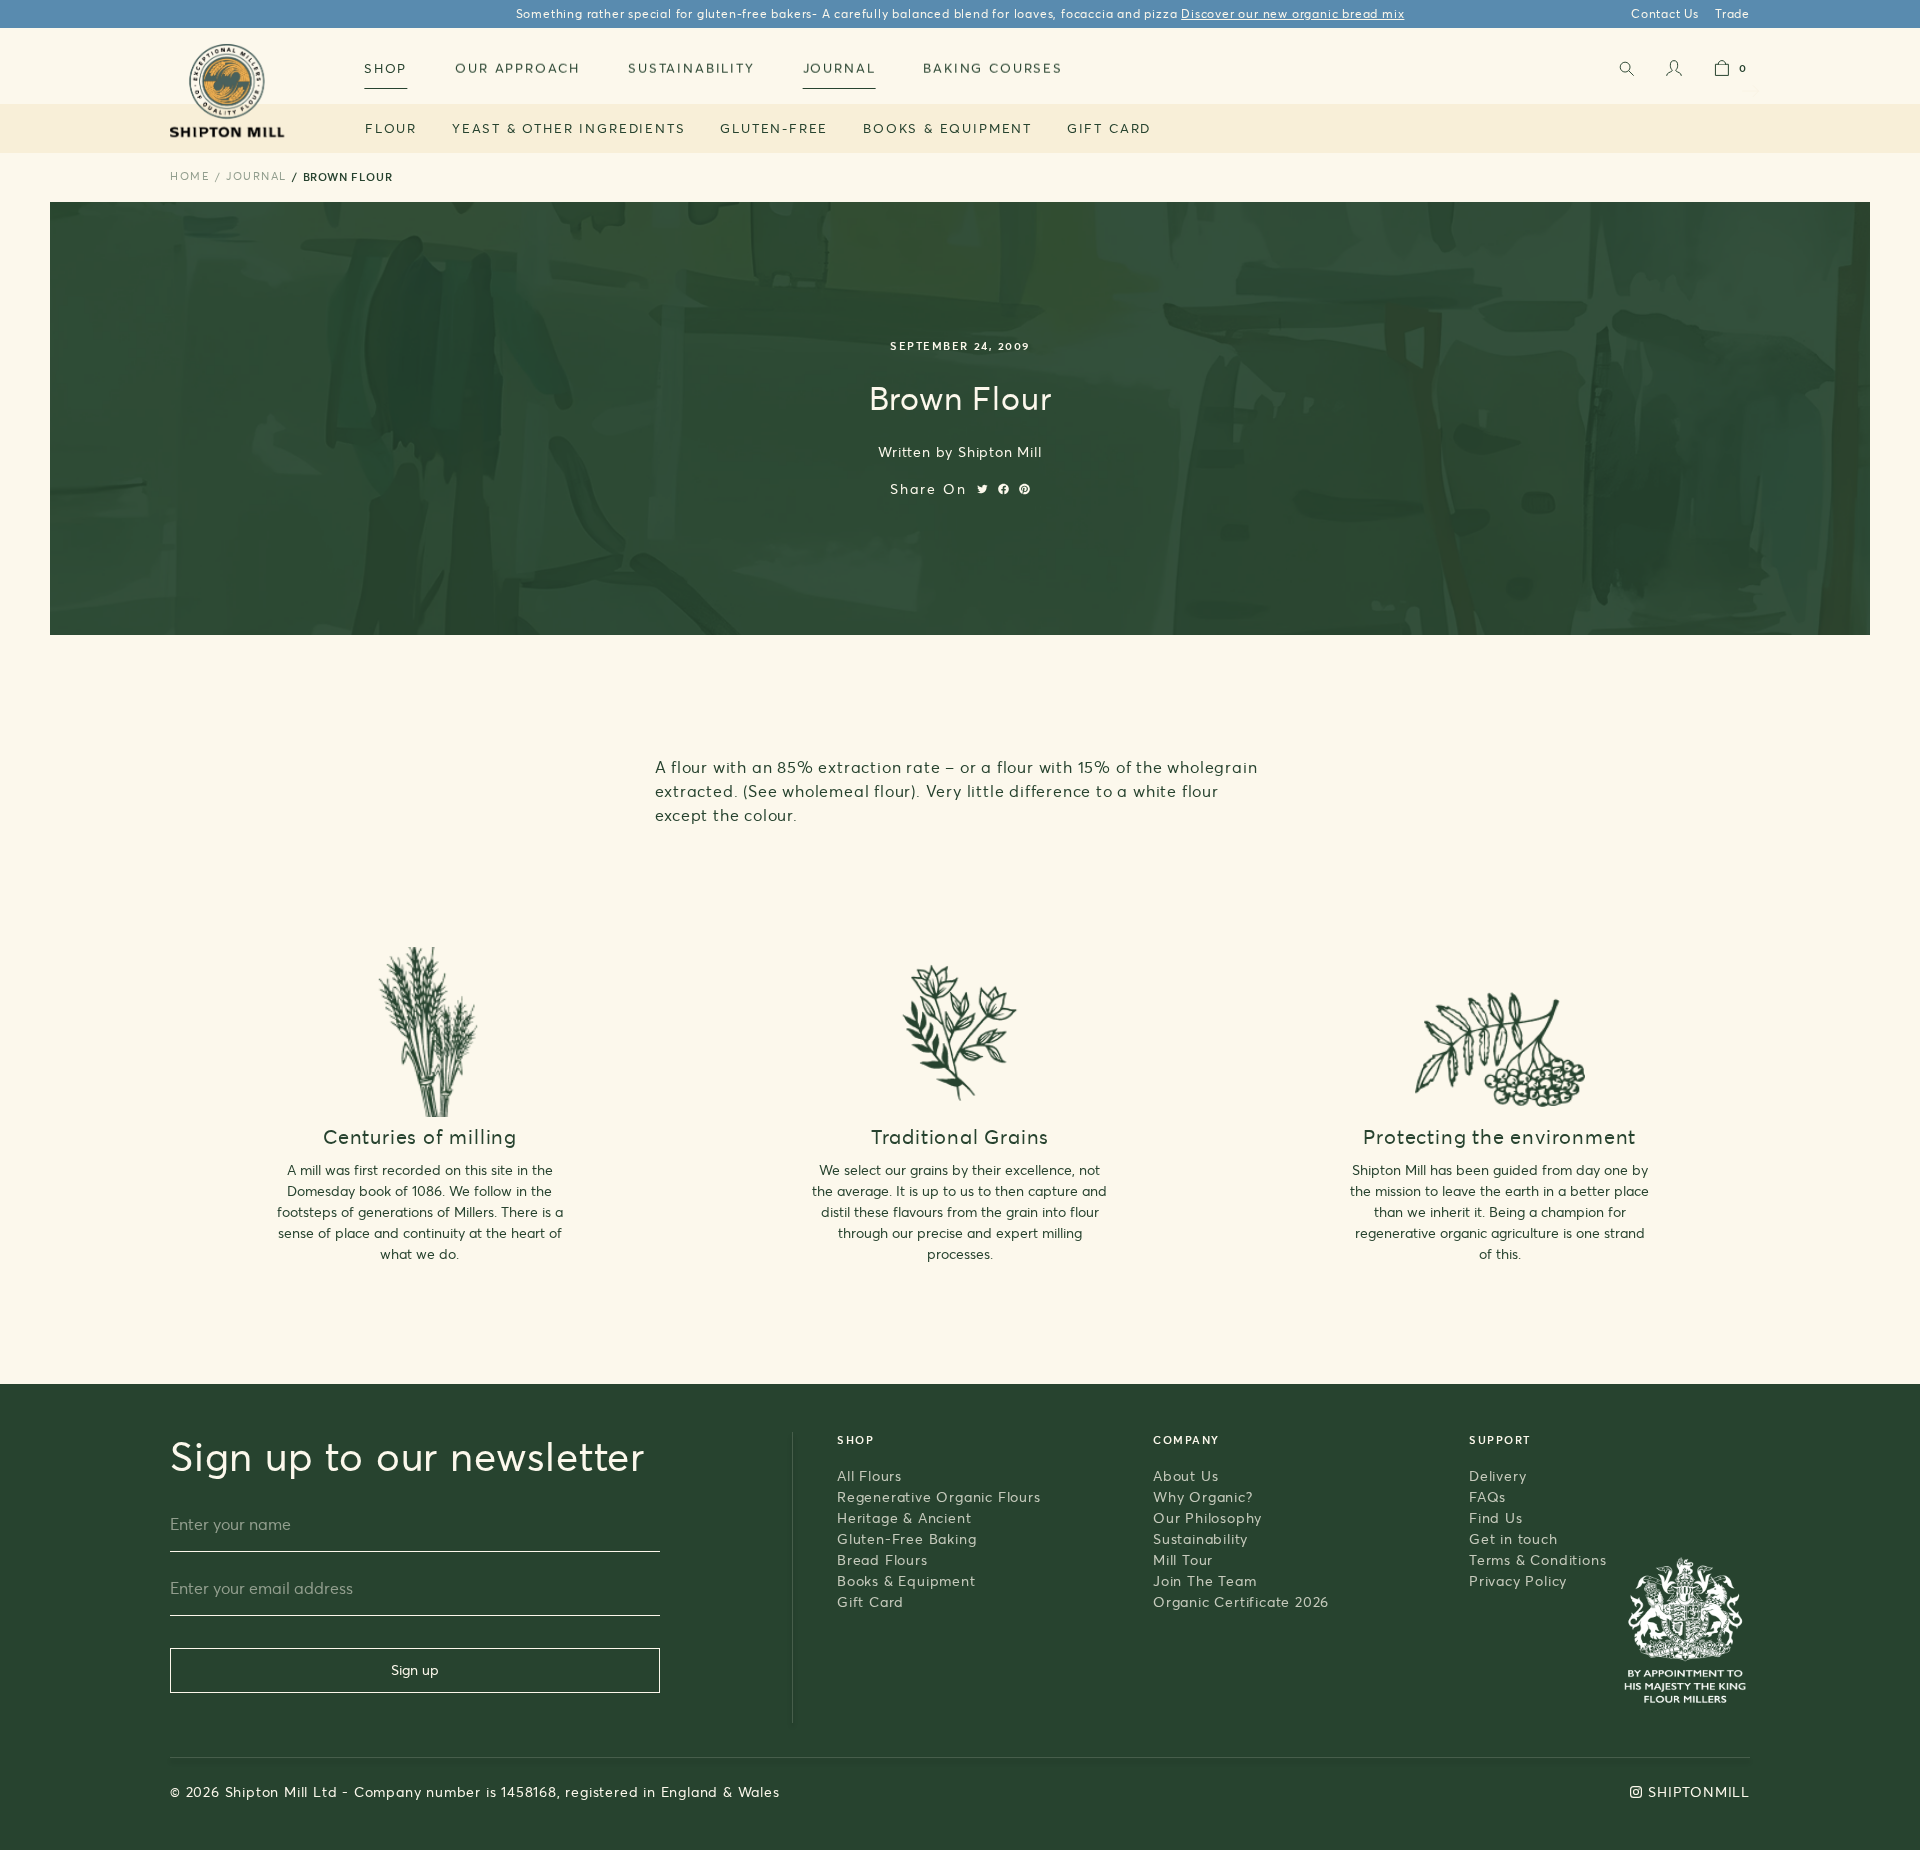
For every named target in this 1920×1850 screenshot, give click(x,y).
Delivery (1497, 1475)
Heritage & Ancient (904, 1517)
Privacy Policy (1518, 1580)
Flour (391, 128)
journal (256, 176)
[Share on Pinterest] (1024, 489)
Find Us (1496, 1517)
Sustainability (1200, 1538)
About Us (1185, 1475)
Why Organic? (1203, 1496)
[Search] (1626, 72)
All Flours (869, 1475)
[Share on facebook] (1003, 489)
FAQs (1487, 1496)
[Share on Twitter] (982, 489)
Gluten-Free (774, 128)
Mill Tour (1183, 1559)
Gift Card (1109, 128)
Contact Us (1665, 13)
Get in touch (1513, 1538)
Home (190, 176)
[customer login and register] (1674, 72)
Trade (1732, 13)
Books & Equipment (947, 128)
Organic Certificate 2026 (1241, 1601)
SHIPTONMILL (1699, 1791)
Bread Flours (882, 1559)
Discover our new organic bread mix (1292, 13)
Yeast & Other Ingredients (569, 128)
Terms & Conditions (1537, 1559)
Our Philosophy (1207, 1517)
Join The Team (1204, 1580)
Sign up (415, 1669)
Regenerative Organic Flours (939, 1496)
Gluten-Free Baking (906, 1538)
